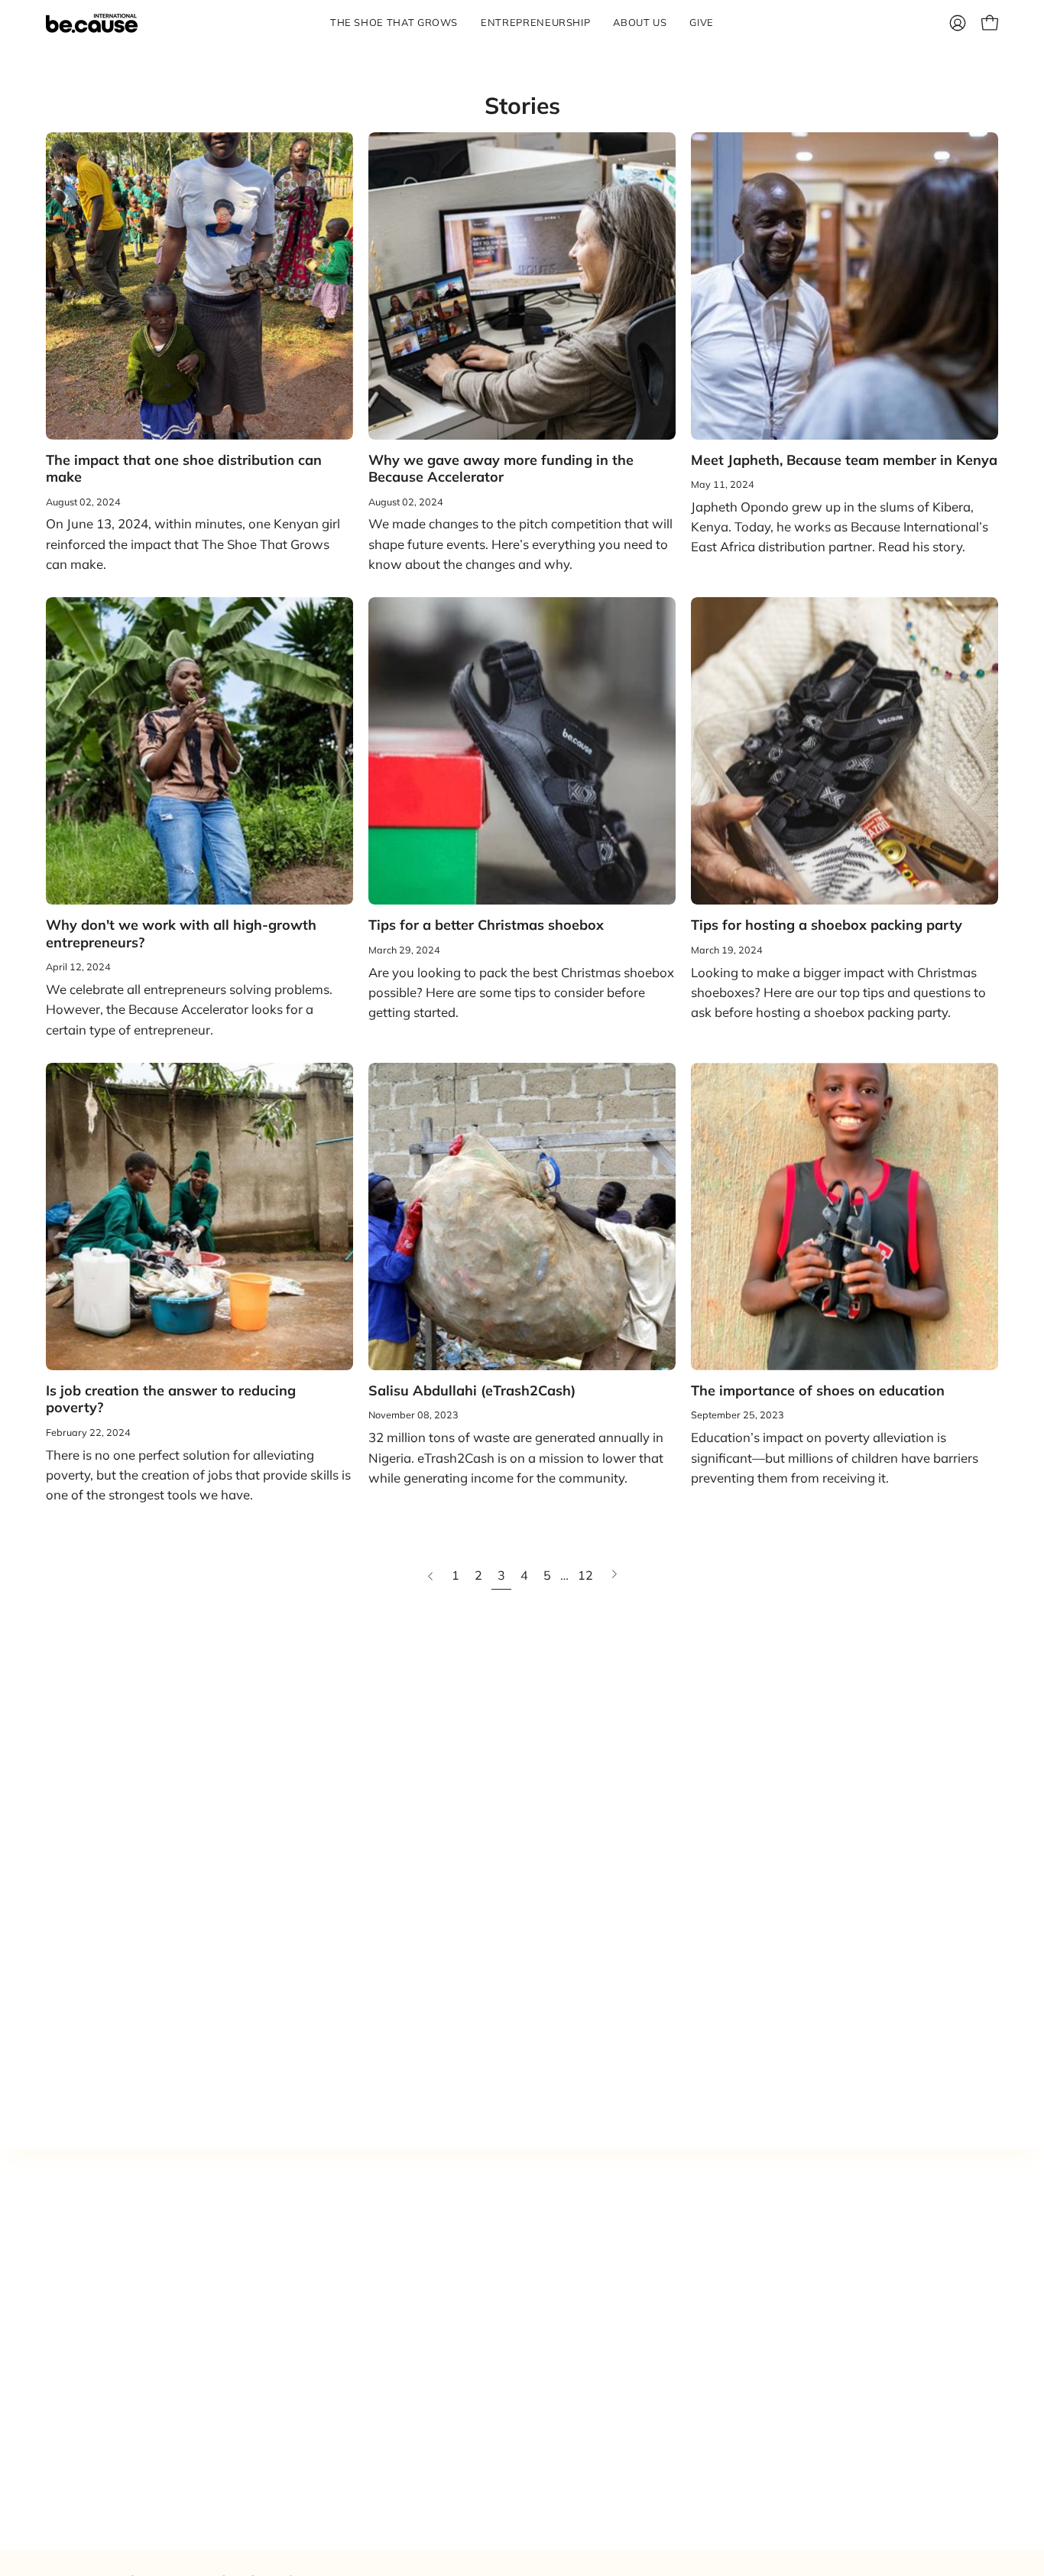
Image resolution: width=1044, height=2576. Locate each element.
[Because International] (92, 23)
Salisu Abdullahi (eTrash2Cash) (472, 1390)
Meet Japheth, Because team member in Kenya (844, 460)
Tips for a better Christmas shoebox (486, 925)
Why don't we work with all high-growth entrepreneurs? (181, 934)
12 (585, 1575)
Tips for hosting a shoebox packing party (827, 925)
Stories (522, 106)
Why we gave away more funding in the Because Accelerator (501, 469)
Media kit (613, 2311)
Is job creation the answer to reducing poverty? (171, 1399)
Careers (609, 2365)
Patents (609, 2338)
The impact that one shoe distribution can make (184, 469)
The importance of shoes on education (818, 1390)
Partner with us (632, 2232)
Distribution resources (651, 2258)
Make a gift (619, 2285)
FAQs (602, 2391)
